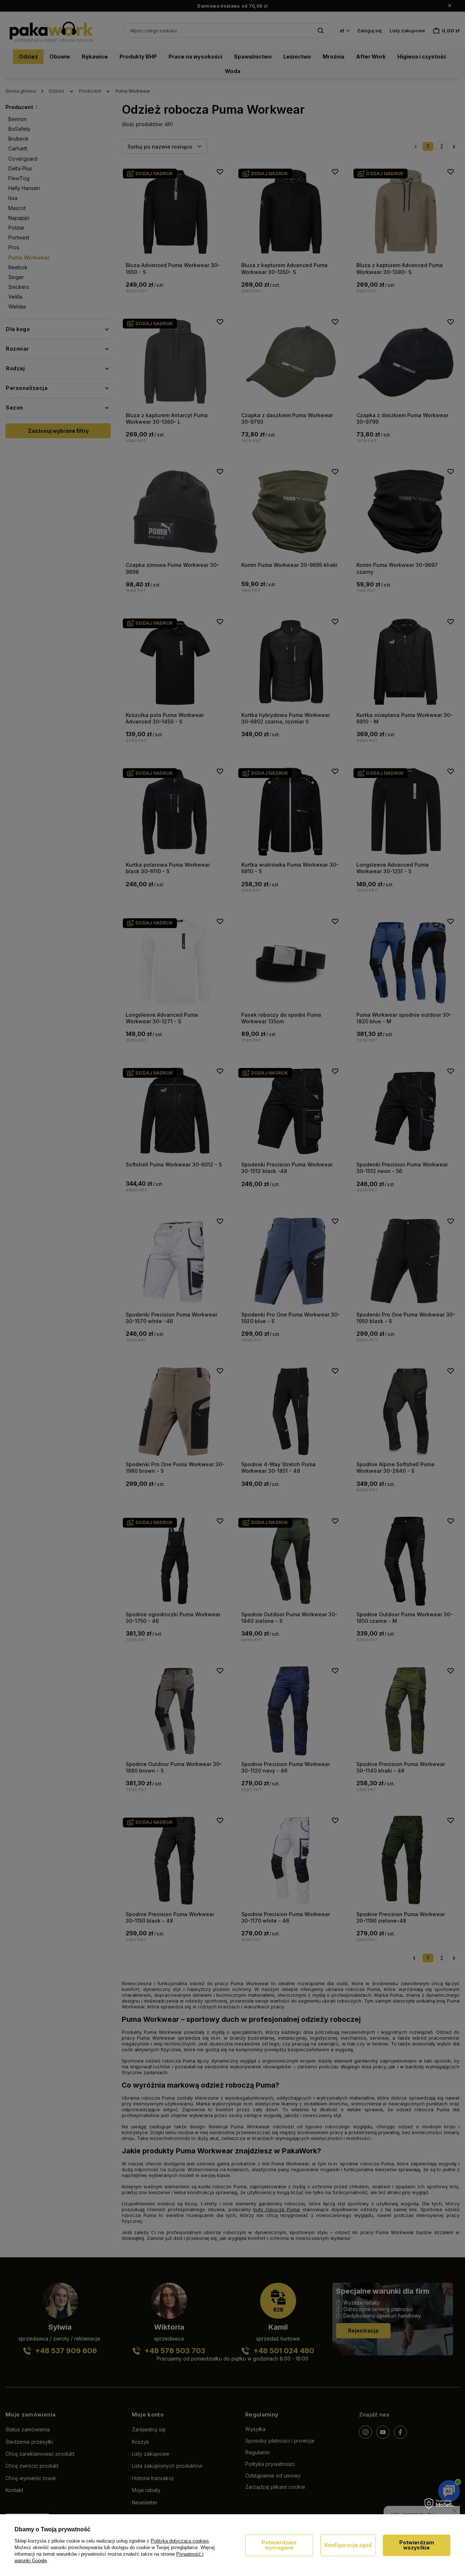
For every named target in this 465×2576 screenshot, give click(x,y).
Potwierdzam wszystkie (417, 2545)
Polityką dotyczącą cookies (180, 2541)
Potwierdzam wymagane (279, 2545)
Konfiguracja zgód (348, 2545)
